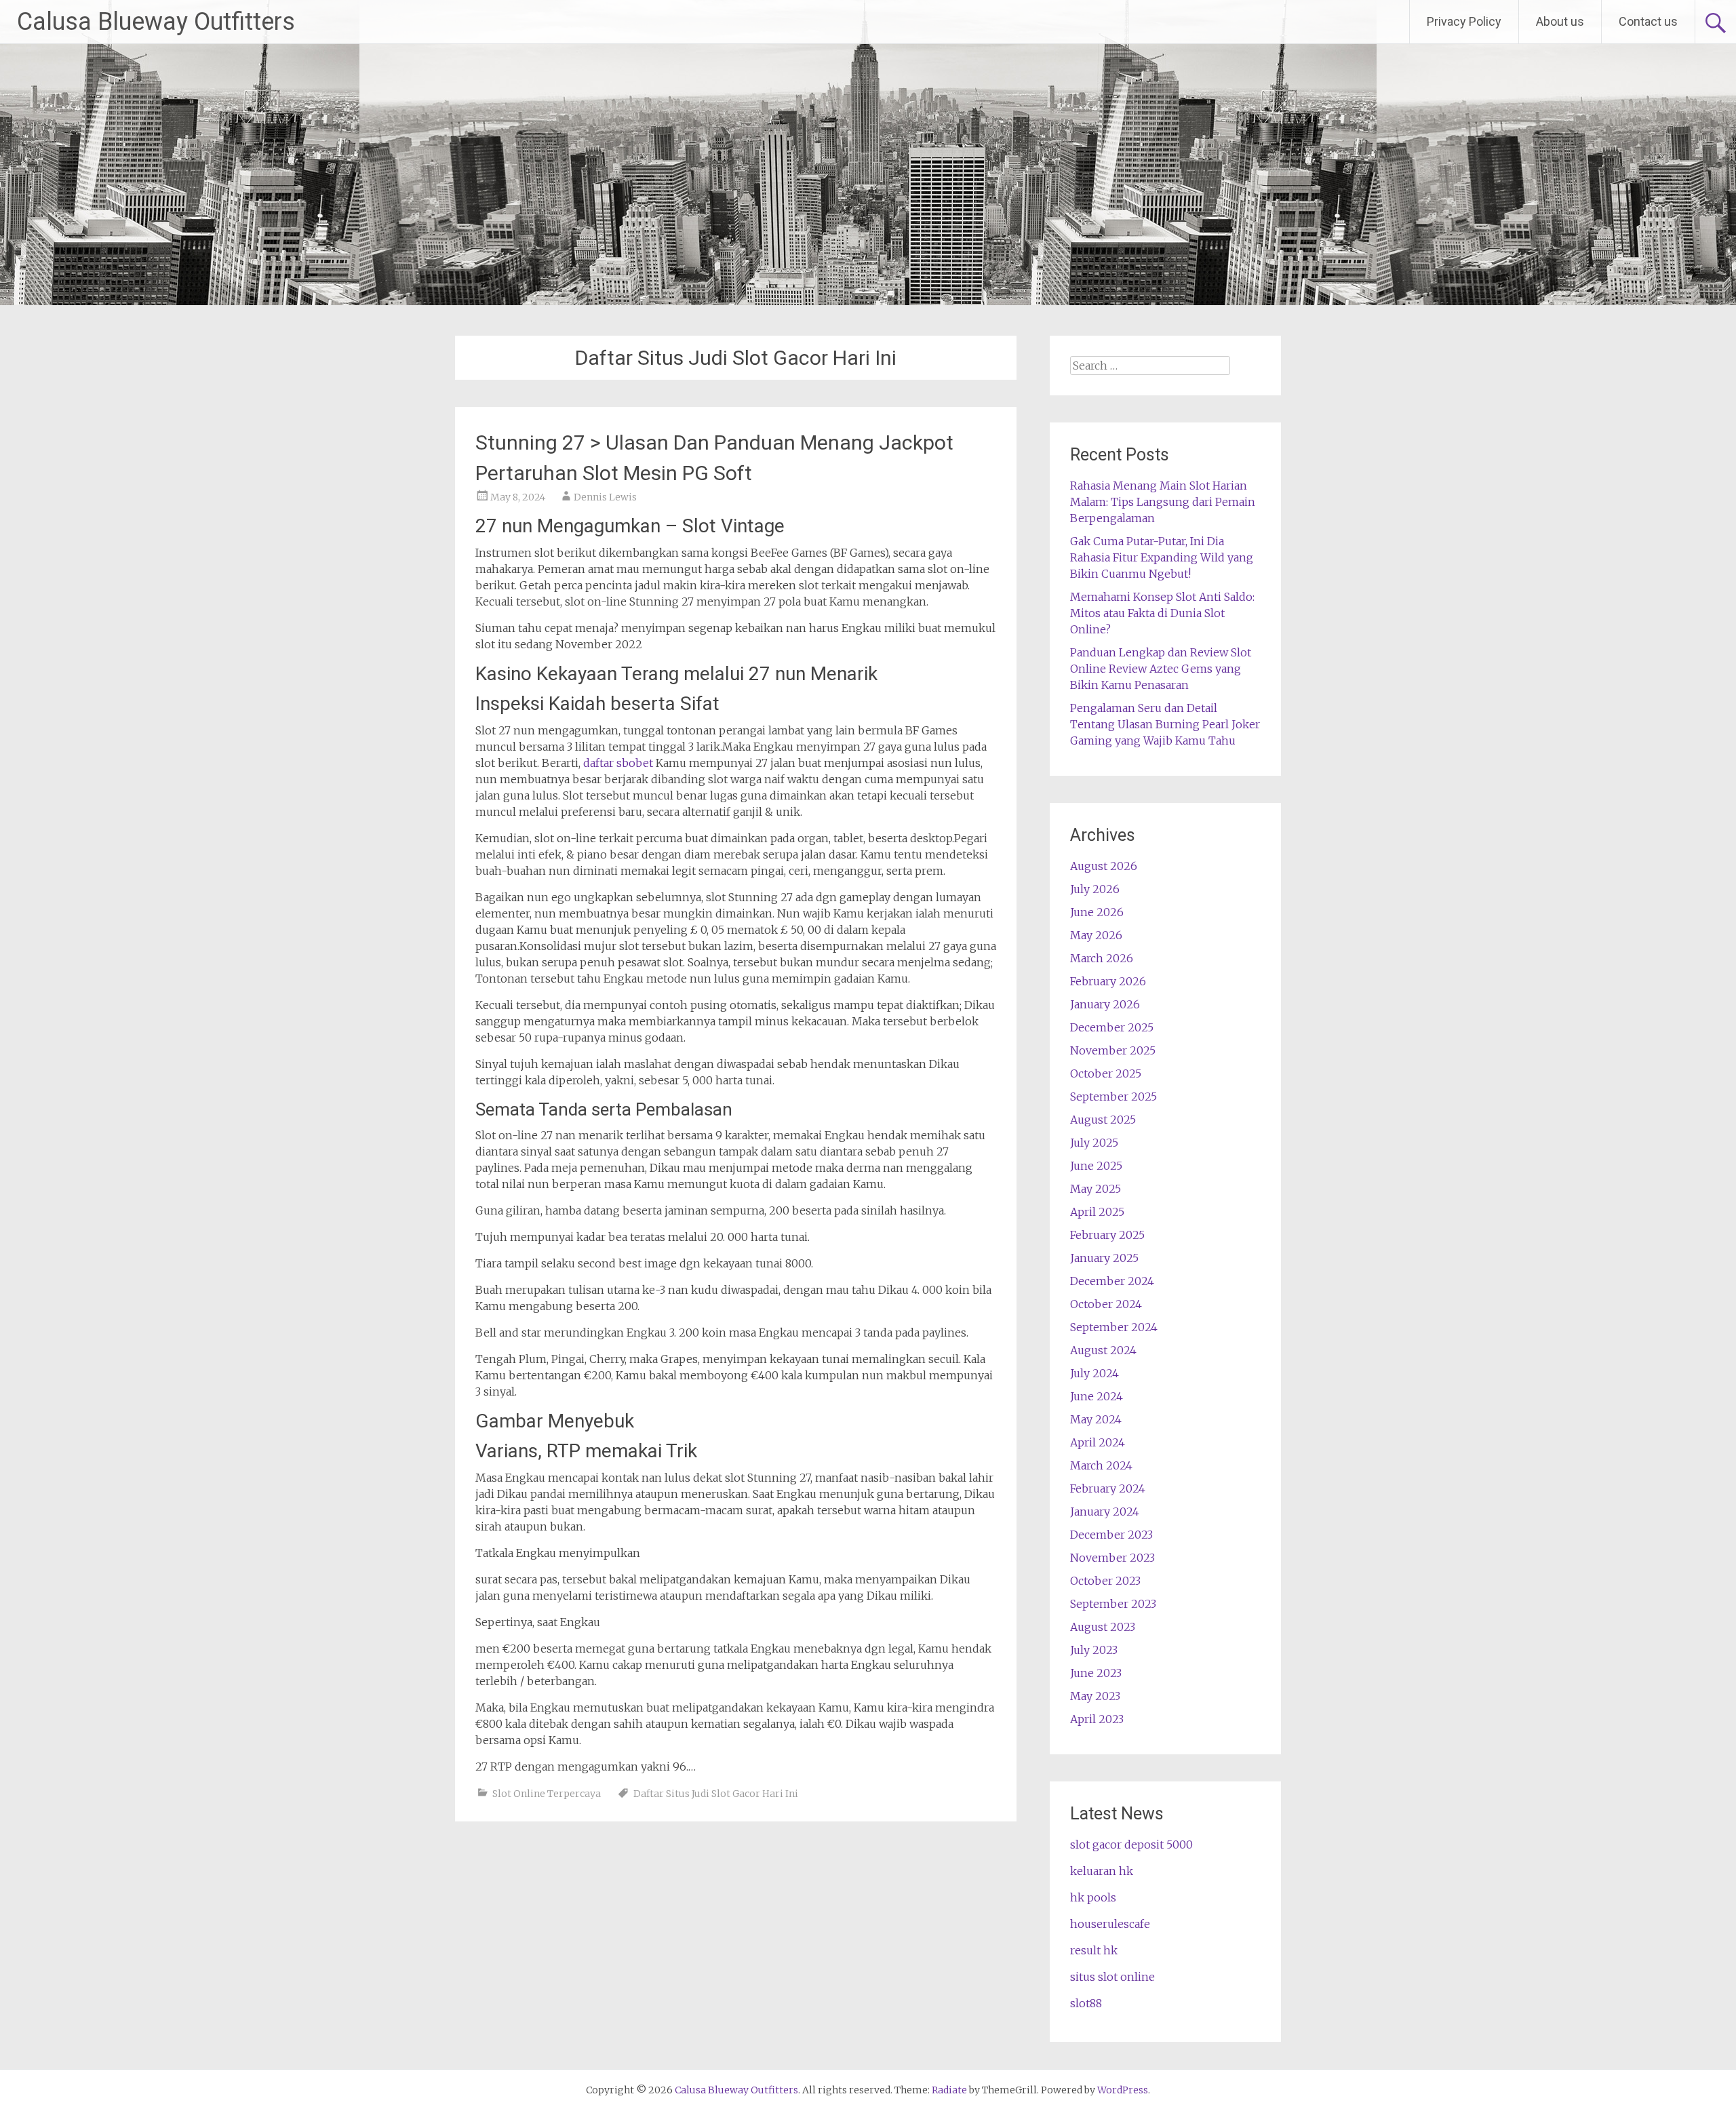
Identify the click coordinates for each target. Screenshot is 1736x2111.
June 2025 (1096, 1166)
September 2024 (1114, 1327)
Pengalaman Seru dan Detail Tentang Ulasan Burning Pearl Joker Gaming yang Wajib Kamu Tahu (1165, 724)
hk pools (1093, 1897)
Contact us (1648, 21)
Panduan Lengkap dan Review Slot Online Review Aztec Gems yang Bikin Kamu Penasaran (1161, 669)
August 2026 (1104, 866)
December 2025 (1112, 1027)
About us (1560, 21)
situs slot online (1112, 1977)
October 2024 (1106, 1304)
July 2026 (1095, 889)
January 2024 (1105, 1512)
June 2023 (1096, 1673)
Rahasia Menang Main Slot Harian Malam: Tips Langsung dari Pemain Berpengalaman (1163, 502)
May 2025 (1096, 1189)
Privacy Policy (1464, 21)
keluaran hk (1102, 1871)
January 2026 (1105, 1004)
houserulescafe (1110, 1924)
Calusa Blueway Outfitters (156, 22)
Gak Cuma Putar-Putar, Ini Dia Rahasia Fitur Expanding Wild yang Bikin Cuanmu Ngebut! (1162, 557)
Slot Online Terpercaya (547, 1794)
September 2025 (1113, 1097)
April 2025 (1097, 1212)
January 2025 (1104, 1258)
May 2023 (1095, 1696)
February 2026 (1108, 981)
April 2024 (1098, 1442)
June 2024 (1097, 1396)
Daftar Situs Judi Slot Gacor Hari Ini (716, 1794)
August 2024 (1103, 1350)
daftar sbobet (618, 763)
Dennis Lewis (605, 497)
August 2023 (1103, 1627)
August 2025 (1103, 1120)
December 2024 (1112, 1281)
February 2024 (1108, 1488)
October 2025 (1106, 1073)
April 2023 (1097, 1719)
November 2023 (1112, 1558)
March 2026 (1102, 958)
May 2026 (1096, 935)
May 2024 (1096, 1419)
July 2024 (1094, 1373)
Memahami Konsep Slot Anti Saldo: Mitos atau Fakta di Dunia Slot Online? (1162, 613)
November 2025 (1113, 1050)
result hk (1094, 1950)
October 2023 (1105, 1581)
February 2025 (1107, 1235)
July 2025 (1094, 1143)
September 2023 (1113, 1604)
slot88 (1086, 2003)
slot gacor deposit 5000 (1131, 1844)
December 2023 (1111, 1535)
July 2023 (1094, 1650)
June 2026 (1097, 912)
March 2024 (1101, 1465)
